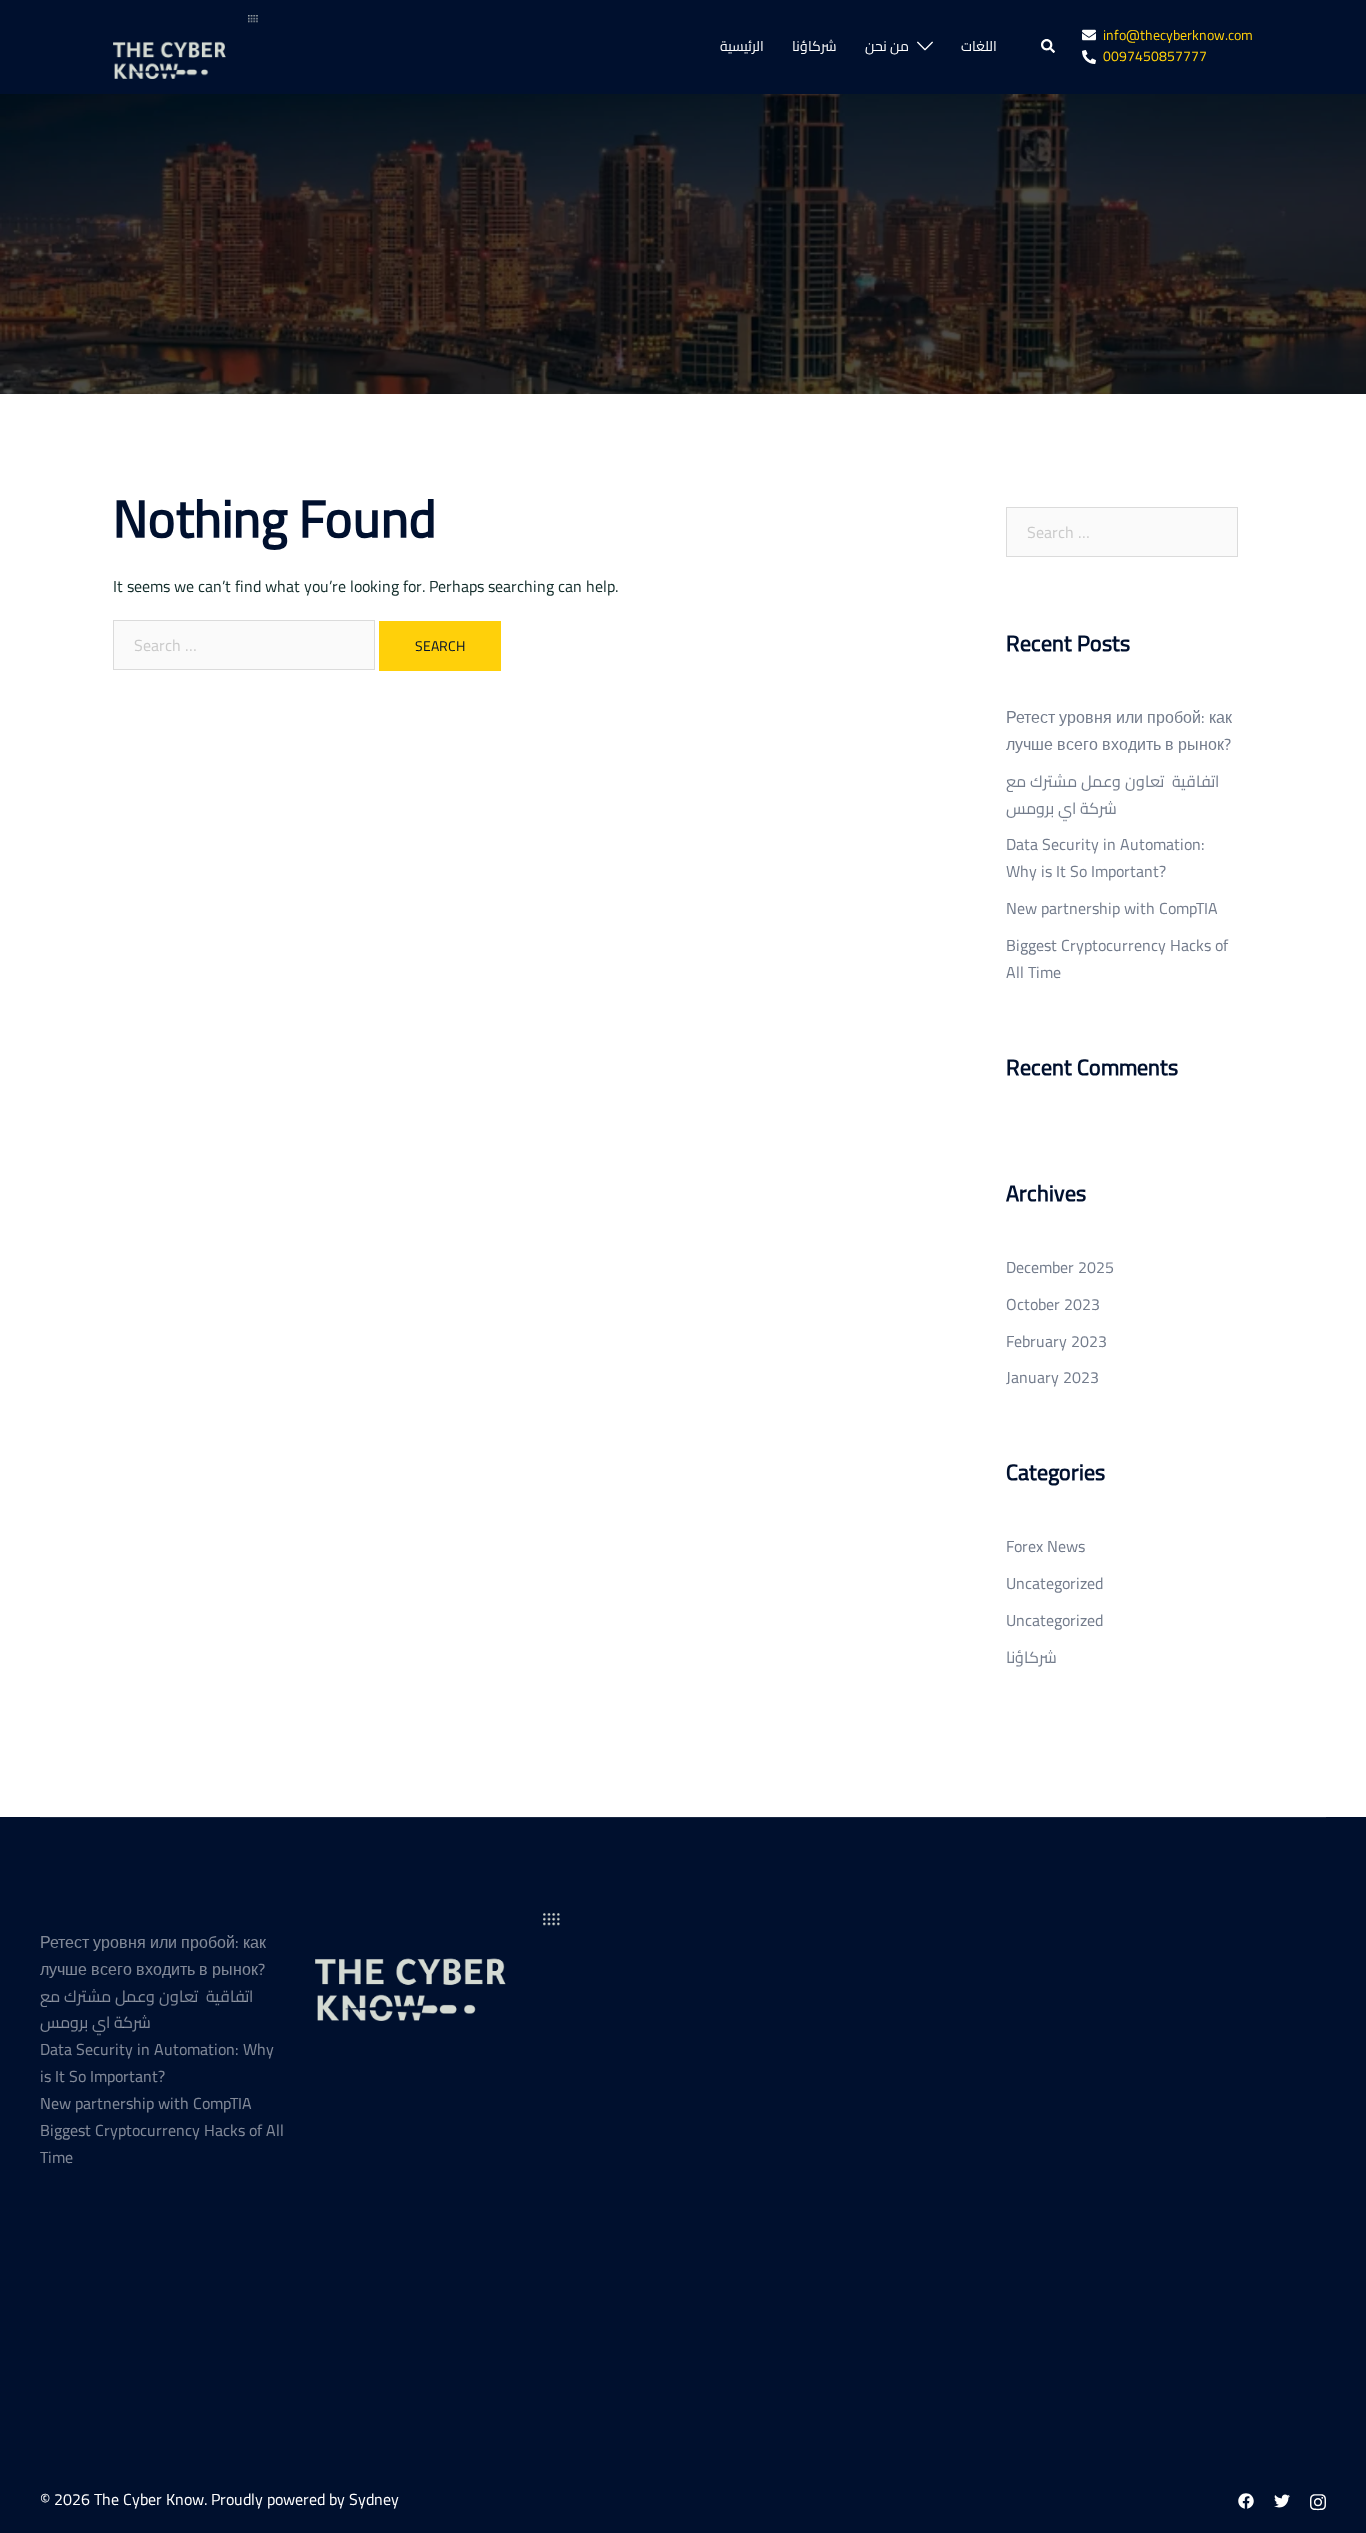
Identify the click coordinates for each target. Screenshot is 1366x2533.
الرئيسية (742, 47)
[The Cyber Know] (185, 45)
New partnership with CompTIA (1112, 908)
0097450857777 (1155, 57)
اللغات (979, 47)
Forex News (1045, 1546)
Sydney (374, 2499)
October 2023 (1053, 1304)
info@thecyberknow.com (1178, 36)
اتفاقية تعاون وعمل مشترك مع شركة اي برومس (1112, 794)
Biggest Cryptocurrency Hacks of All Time (1117, 958)
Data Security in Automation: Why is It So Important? (1105, 857)
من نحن (887, 47)
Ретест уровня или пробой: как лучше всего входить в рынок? (1119, 730)
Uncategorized (1054, 1583)
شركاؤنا (814, 47)
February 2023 (1056, 1341)
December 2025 (1060, 1267)
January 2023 (1052, 1377)
